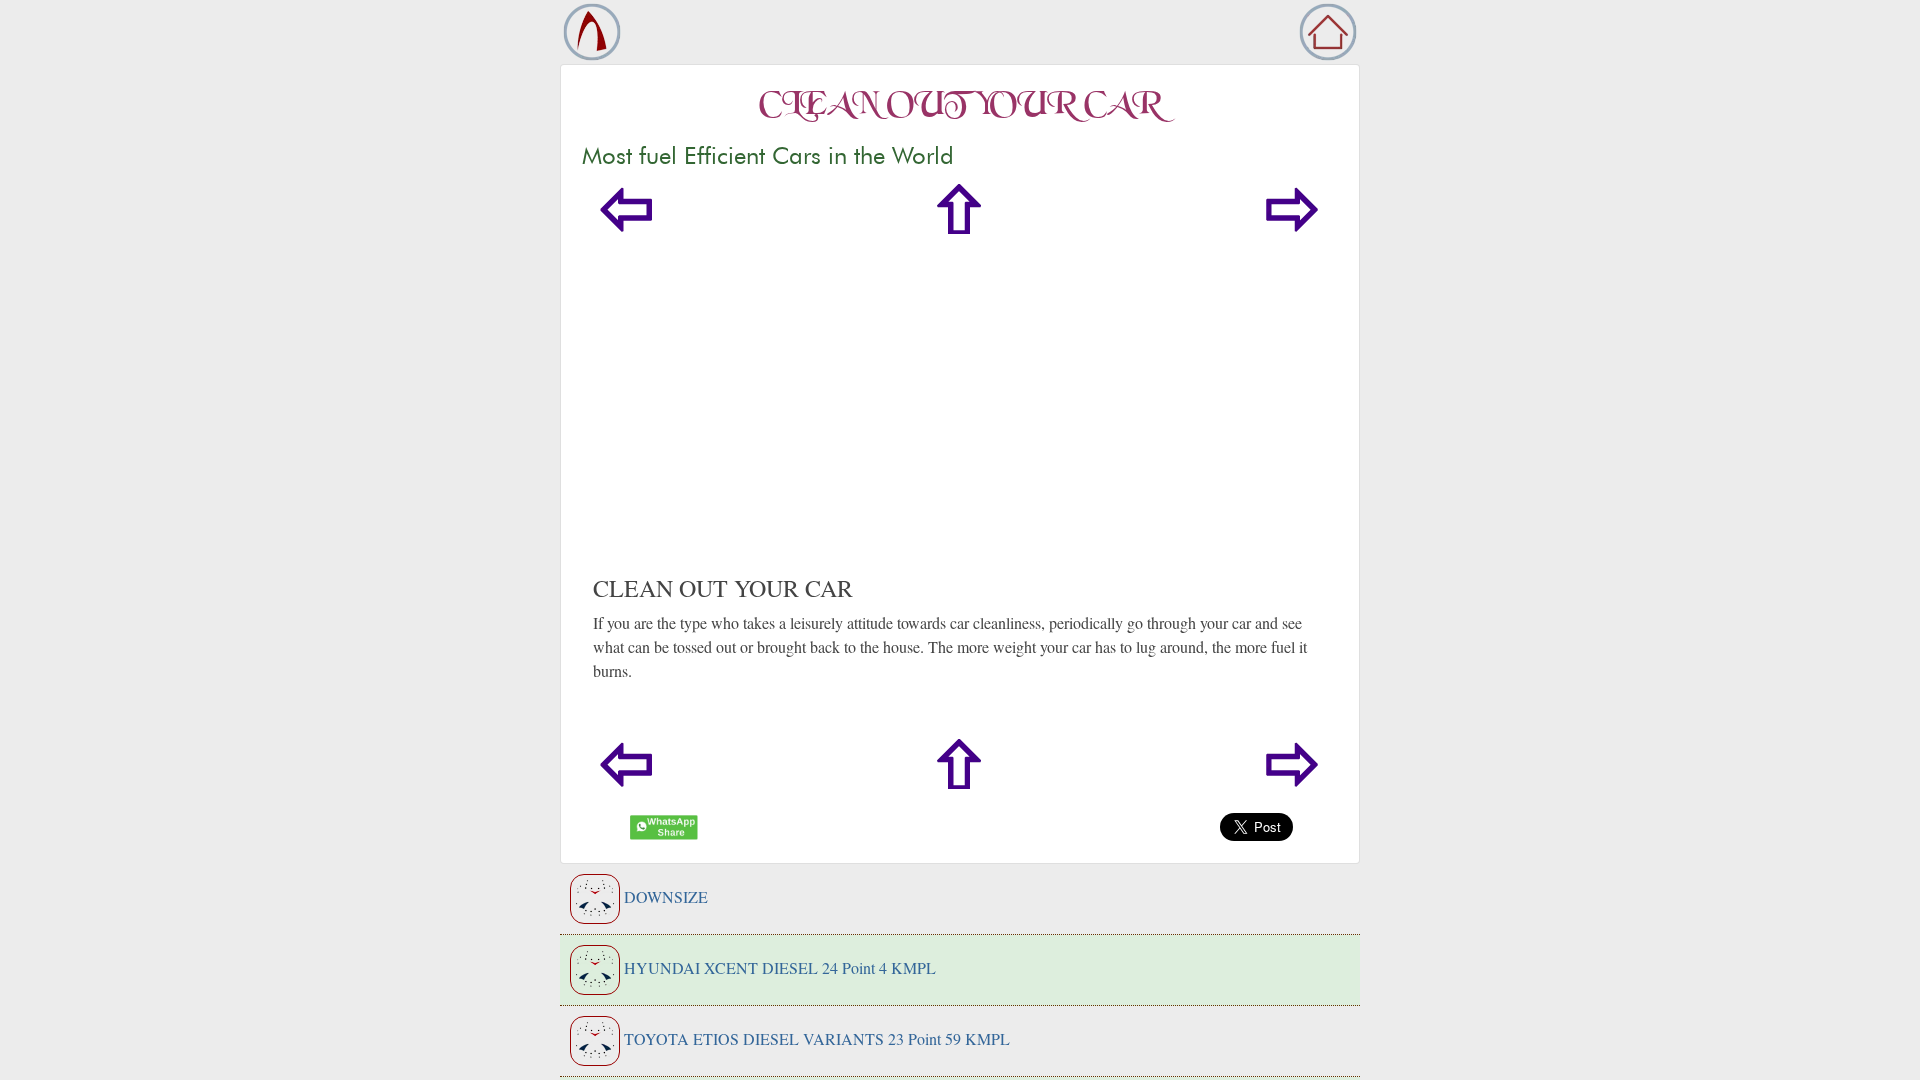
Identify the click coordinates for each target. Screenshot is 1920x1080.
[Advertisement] (960, 424)
